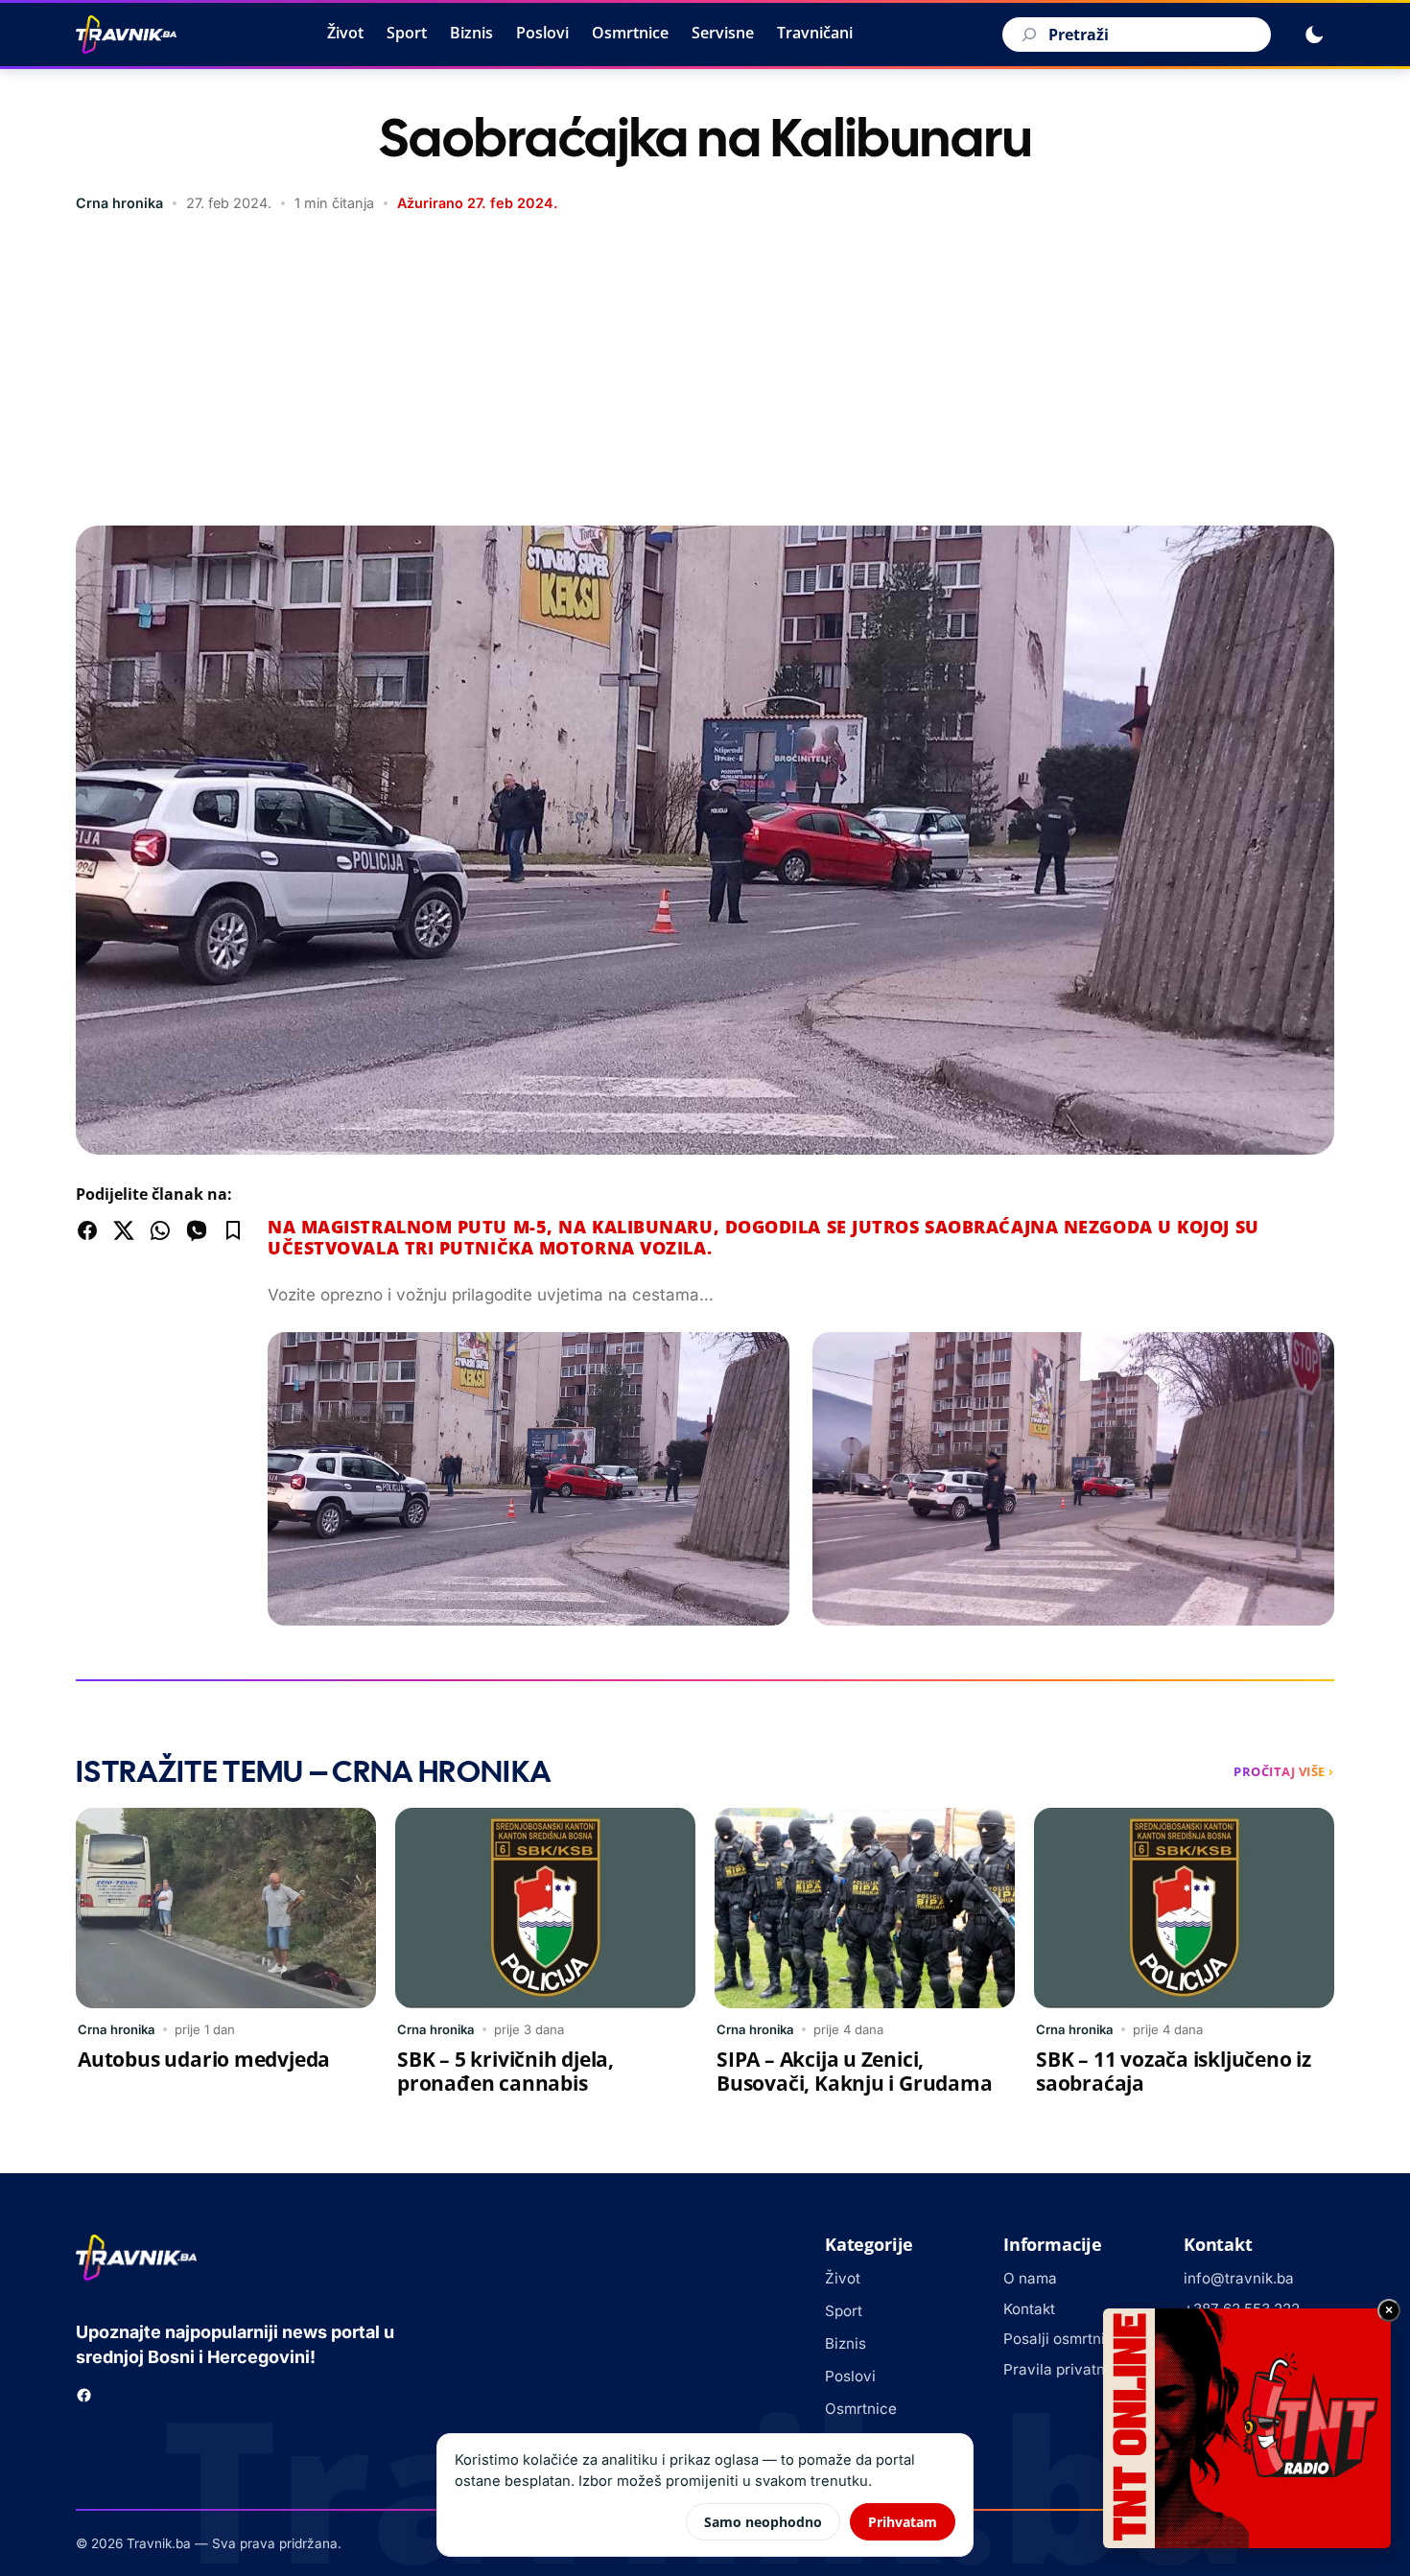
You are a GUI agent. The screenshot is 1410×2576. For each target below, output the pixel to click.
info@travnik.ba (1239, 2278)
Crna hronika (119, 203)
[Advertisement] (705, 372)
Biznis (471, 33)
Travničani (815, 33)
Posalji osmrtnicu (1063, 2339)
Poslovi (542, 33)
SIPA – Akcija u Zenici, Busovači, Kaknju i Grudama (855, 2071)
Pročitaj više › (1284, 1771)
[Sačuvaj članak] (233, 1230)
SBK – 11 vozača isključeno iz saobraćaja (1174, 2071)
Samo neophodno (763, 2522)
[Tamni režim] (1314, 35)
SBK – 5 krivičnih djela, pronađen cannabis (505, 2071)
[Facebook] (84, 2395)
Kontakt (1029, 2309)
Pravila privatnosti (1067, 2369)
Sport (407, 33)
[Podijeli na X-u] (124, 1230)
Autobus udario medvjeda (204, 2059)
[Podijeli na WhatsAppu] (160, 1230)
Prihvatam (903, 2522)
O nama (1030, 2278)
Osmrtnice (630, 33)
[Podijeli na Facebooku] (87, 1230)
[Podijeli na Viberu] (197, 1230)
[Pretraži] (1026, 35)
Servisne (723, 33)
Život (345, 33)
